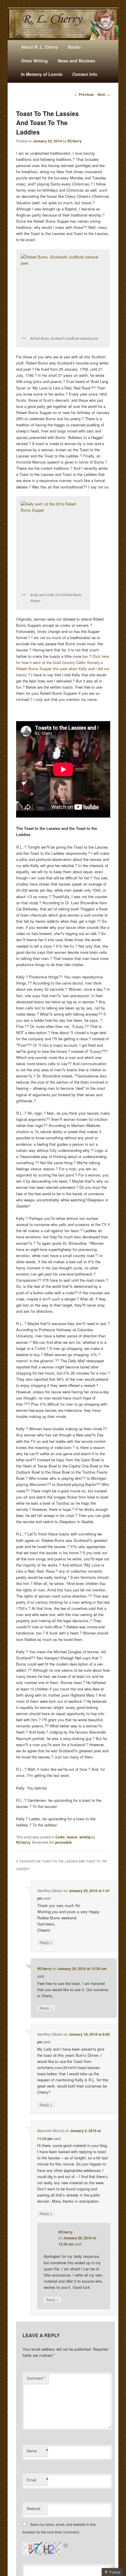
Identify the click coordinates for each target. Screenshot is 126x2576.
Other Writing (34, 61)
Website (34, 2508)
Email (37, 2480)
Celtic (60, 1837)
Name (37, 2451)
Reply (46, 1942)
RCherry (75, 141)
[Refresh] (66, 2545)
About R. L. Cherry (40, 47)
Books (74, 47)
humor (72, 1837)
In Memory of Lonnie (42, 74)
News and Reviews (76, 61)
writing (85, 1837)
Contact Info (85, 74)
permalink (63, 1842)
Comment (36, 2378)
